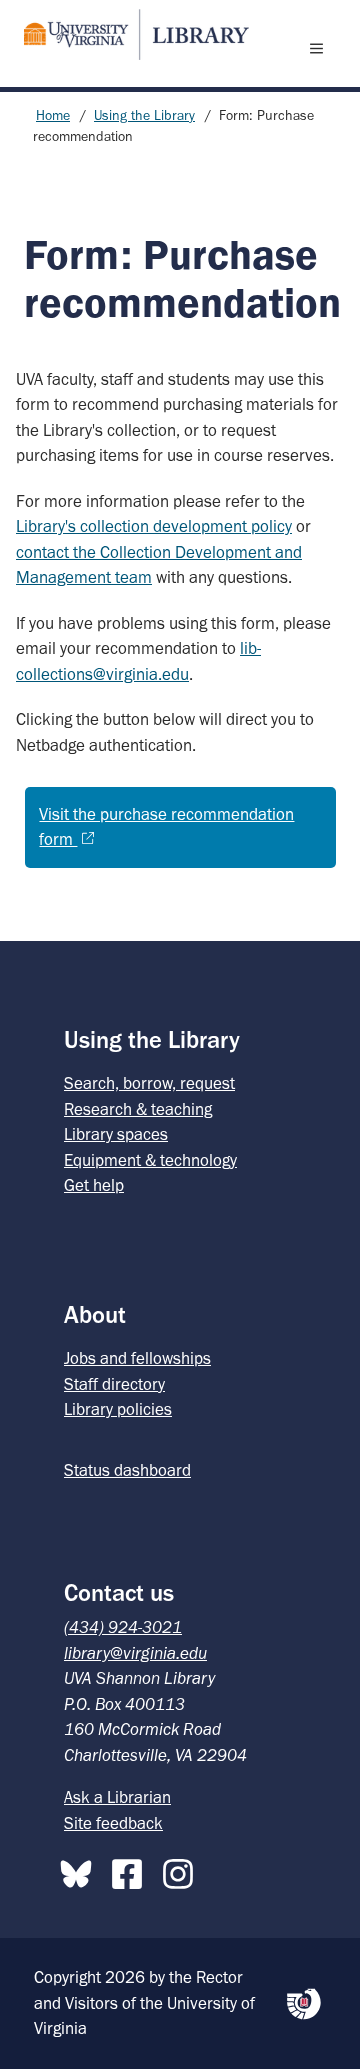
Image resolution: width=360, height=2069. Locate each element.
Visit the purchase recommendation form (166, 827)
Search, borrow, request (149, 1083)
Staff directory (114, 1384)
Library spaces (116, 1134)
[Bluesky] (81, 1870)
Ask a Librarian (117, 1797)
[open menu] (321, 48)
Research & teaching (138, 1109)
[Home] (128, 34)
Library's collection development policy (154, 526)
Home (53, 115)
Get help (94, 1185)
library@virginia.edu (135, 1653)
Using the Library (144, 115)
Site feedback (113, 1823)
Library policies (118, 1409)
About (95, 1314)
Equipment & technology (150, 1160)
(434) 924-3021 (123, 1627)
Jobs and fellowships (137, 1358)
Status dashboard (127, 1470)
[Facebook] (132, 1870)
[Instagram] (183, 1870)
